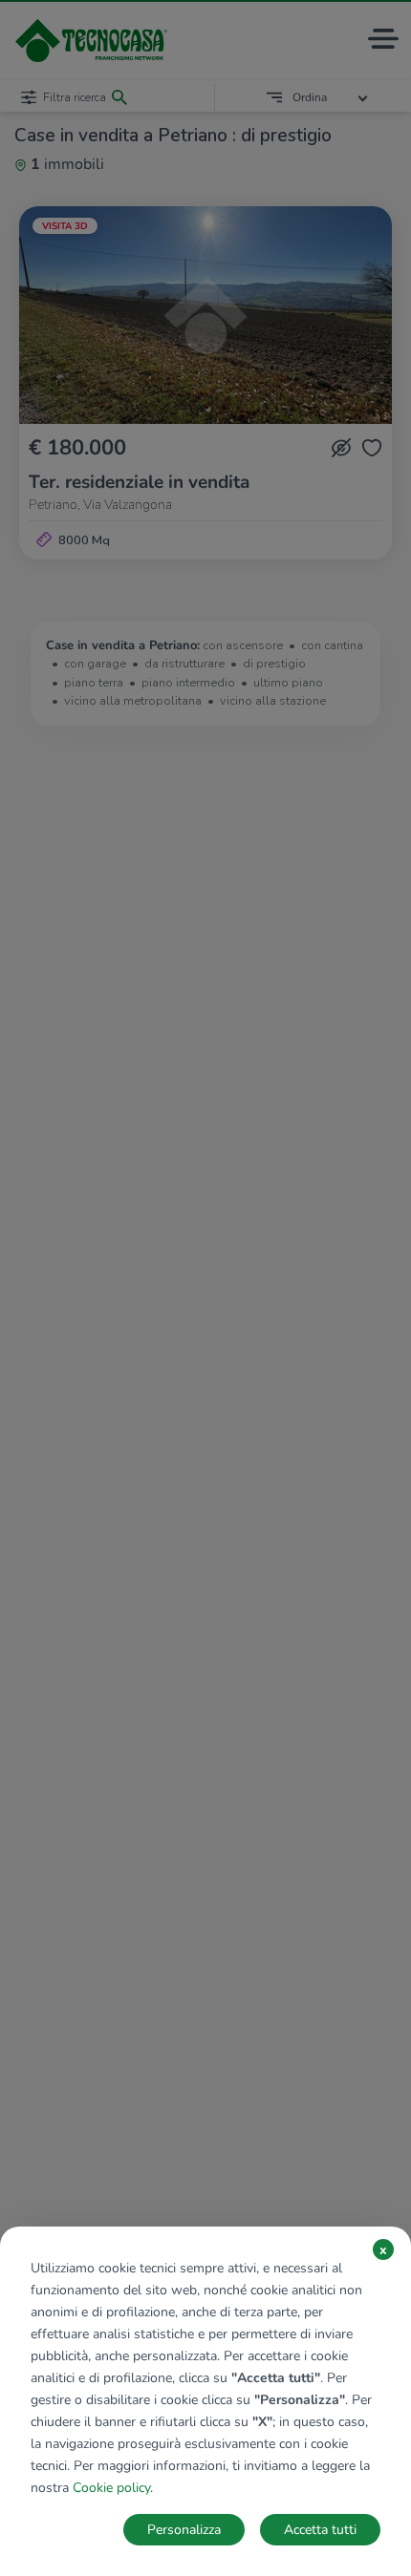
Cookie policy (111, 2488)
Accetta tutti (320, 2530)
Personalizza (184, 2530)
